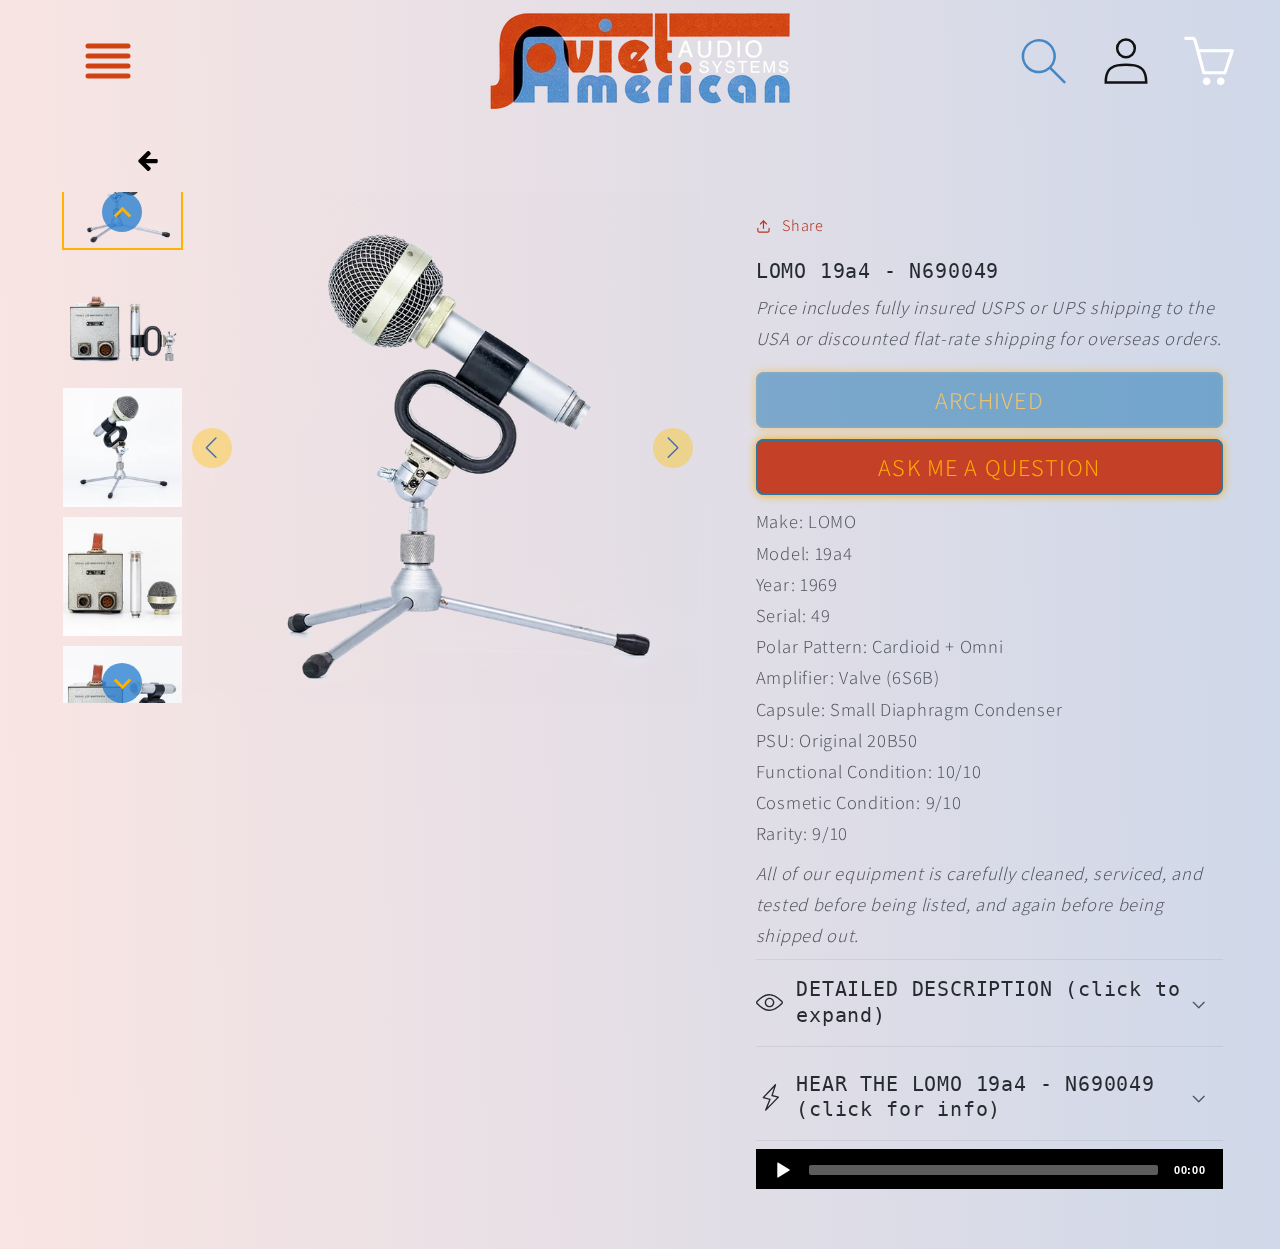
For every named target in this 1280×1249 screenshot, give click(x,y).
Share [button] (802, 225)
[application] (989, 1169)
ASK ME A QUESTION (989, 467)
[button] (108, 60)
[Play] (783, 1170)
